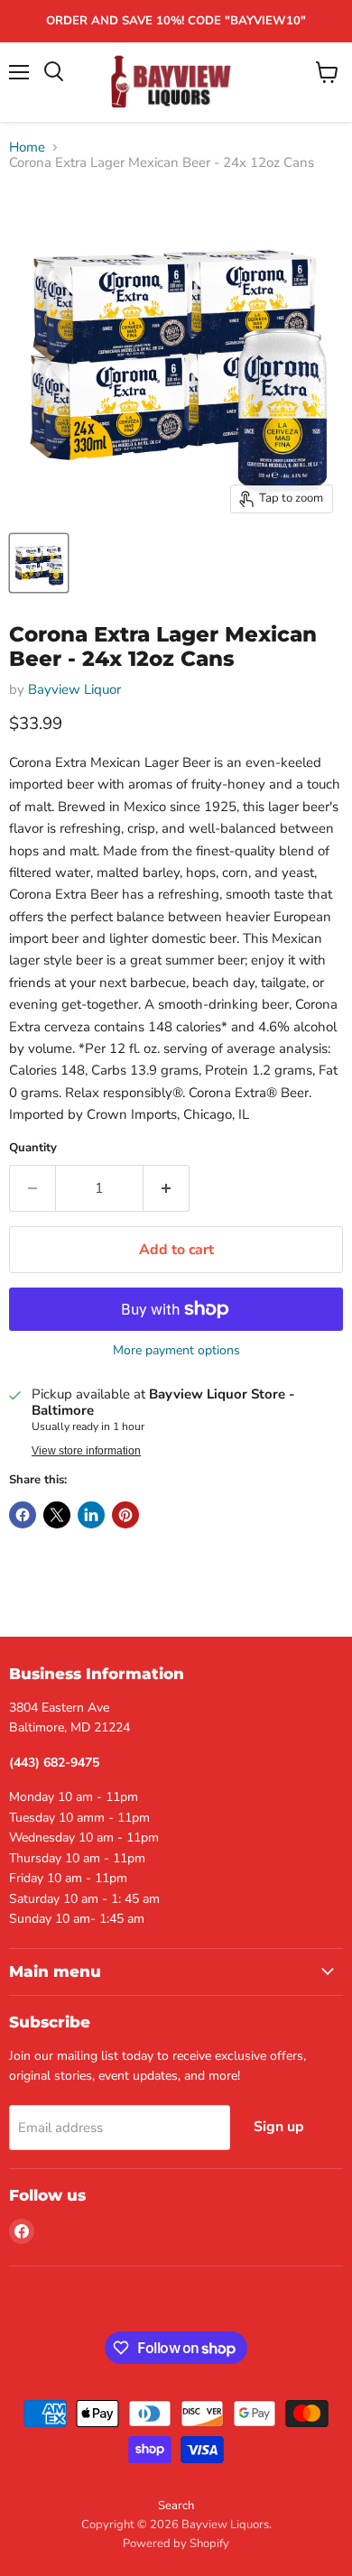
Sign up (279, 2127)
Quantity (33, 1148)
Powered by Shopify (176, 2544)
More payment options (176, 1351)
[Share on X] (57, 1515)
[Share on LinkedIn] (91, 1515)
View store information (86, 1451)
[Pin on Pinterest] (125, 1515)
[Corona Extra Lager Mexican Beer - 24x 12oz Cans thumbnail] (39, 563)
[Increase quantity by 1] (167, 1188)
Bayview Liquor (74, 689)
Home (27, 148)
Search (176, 2506)
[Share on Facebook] (23, 1515)
